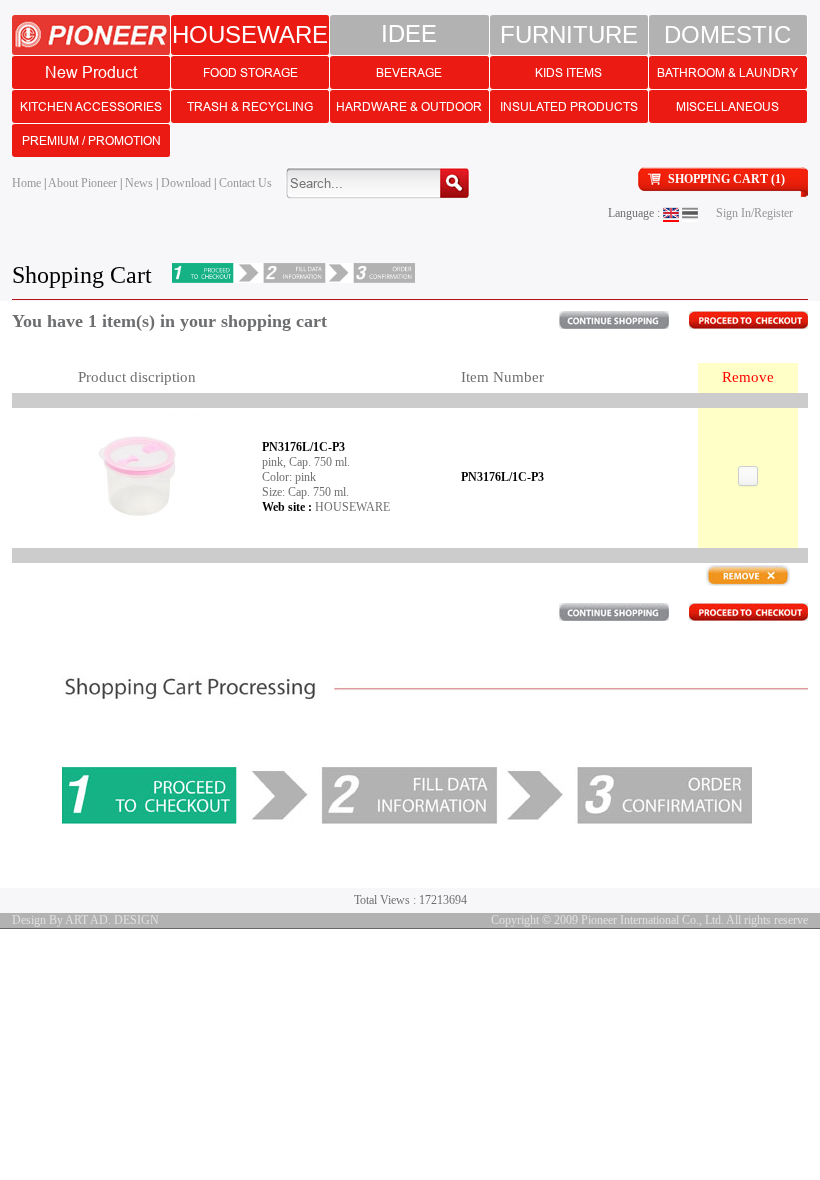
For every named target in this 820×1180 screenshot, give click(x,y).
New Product (91, 72)
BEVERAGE (409, 72)
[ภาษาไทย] (690, 213)
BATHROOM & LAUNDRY (727, 72)
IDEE (409, 34)
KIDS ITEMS (568, 72)
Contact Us (245, 183)
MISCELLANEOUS (727, 106)
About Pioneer (82, 183)
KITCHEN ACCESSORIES (91, 106)
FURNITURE (569, 34)
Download (186, 183)
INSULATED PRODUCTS (569, 106)
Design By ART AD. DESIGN (85, 920)
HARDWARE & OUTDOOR (409, 106)
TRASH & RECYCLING (250, 106)
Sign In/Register (754, 213)
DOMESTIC (727, 34)
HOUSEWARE (250, 34)
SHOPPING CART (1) (726, 179)
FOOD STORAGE (250, 72)
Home (26, 183)
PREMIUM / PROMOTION (91, 140)
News (139, 183)
